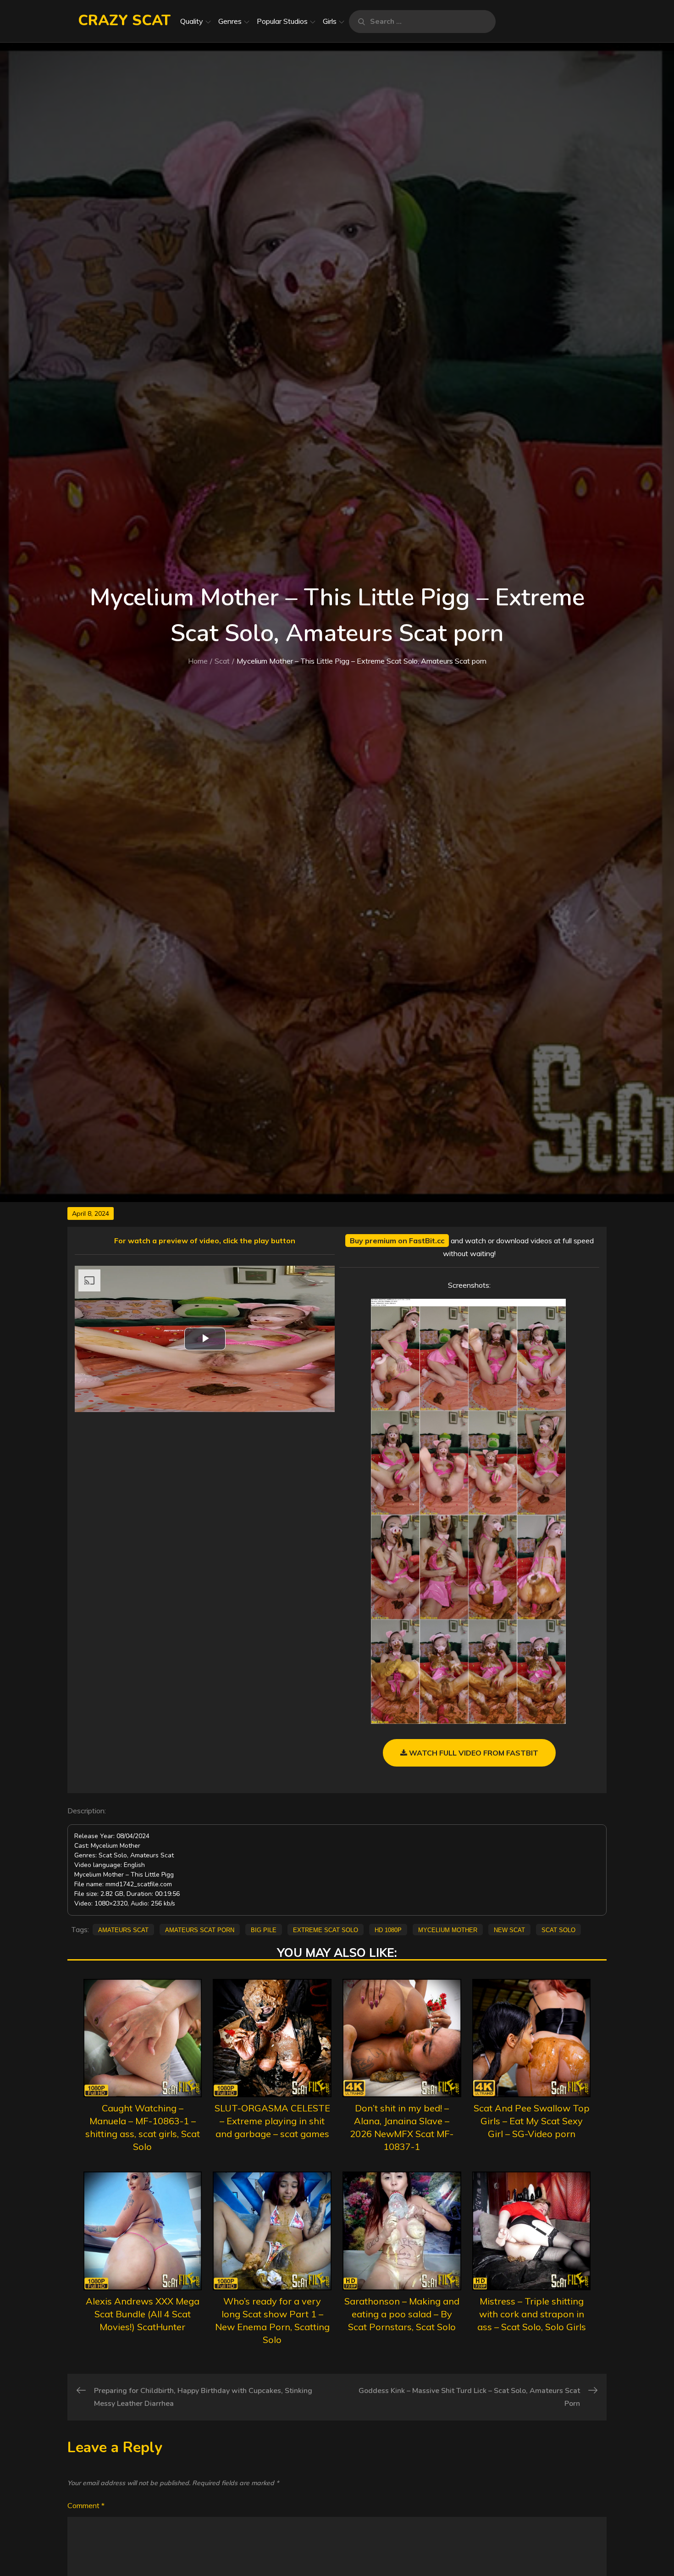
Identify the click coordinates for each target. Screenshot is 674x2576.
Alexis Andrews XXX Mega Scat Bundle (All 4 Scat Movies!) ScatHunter (143, 2314)
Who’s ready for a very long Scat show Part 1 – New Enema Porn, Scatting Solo (272, 2320)
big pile (264, 1929)
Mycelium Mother (448, 1929)
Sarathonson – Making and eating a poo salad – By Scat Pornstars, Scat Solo (402, 2314)
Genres (230, 21)
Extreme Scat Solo (326, 1929)
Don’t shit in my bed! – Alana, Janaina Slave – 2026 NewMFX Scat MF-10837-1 (402, 2127)
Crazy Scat (124, 20)
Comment (86, 2505)
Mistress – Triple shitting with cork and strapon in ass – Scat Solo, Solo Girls (532, 2314)
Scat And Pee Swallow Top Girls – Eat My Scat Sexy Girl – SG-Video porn (532, 2121)
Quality (192, 21)
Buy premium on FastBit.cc (397, 1241)
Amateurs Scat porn (200, 1929)
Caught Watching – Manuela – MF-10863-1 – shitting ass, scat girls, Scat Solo (143, 2127)
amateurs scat (123, 1929)
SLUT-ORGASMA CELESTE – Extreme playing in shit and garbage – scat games (272, 2121)
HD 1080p (388, 1929)
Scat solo (558, 1929)
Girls (330, 21)
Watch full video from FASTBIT (473, 1753)
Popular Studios (282, 21)
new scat (509, 1929)
